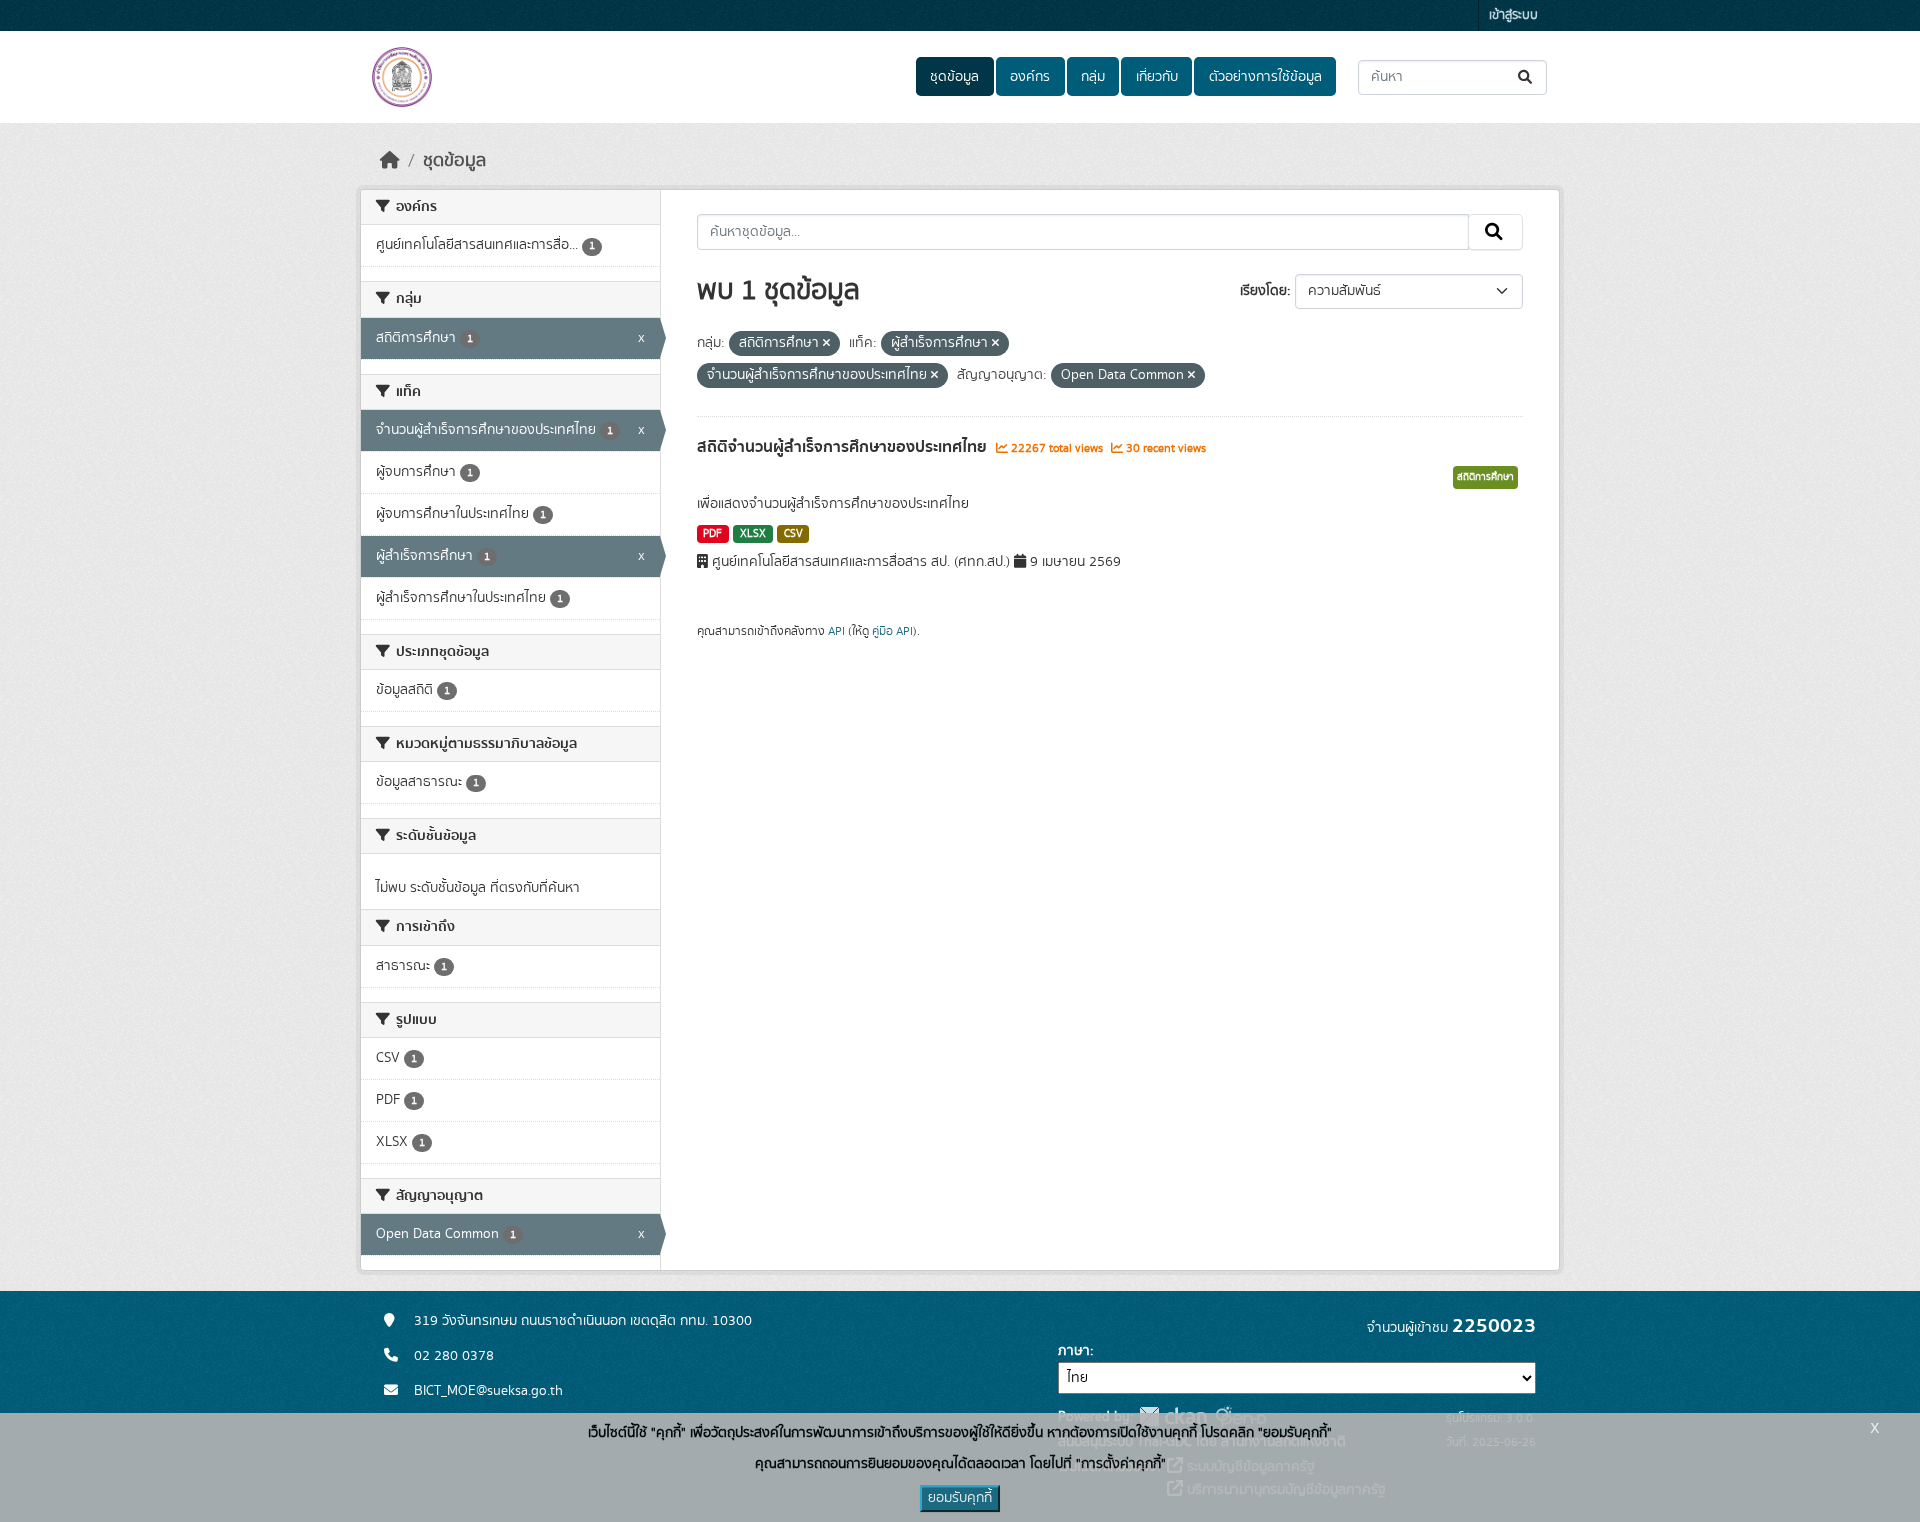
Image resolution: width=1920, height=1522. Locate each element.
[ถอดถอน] (826, 344)
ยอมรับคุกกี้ (960, 1498)
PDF (712, 534)
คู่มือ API (892, 631)
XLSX (753, 534)
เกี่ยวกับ (1157, 77)
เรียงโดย (1263, 291)
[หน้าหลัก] (390, 161)
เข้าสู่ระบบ (1513, 15)
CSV (793, 534)
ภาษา (1074, 1351)
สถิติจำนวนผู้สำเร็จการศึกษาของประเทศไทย (844, 447)
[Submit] (1526, 77)
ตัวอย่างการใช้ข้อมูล (1265, 77)
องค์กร (1030, 77)
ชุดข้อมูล (954, 77)
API (836, 631)
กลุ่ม (1093, 77)
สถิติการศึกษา (1485, 477)
